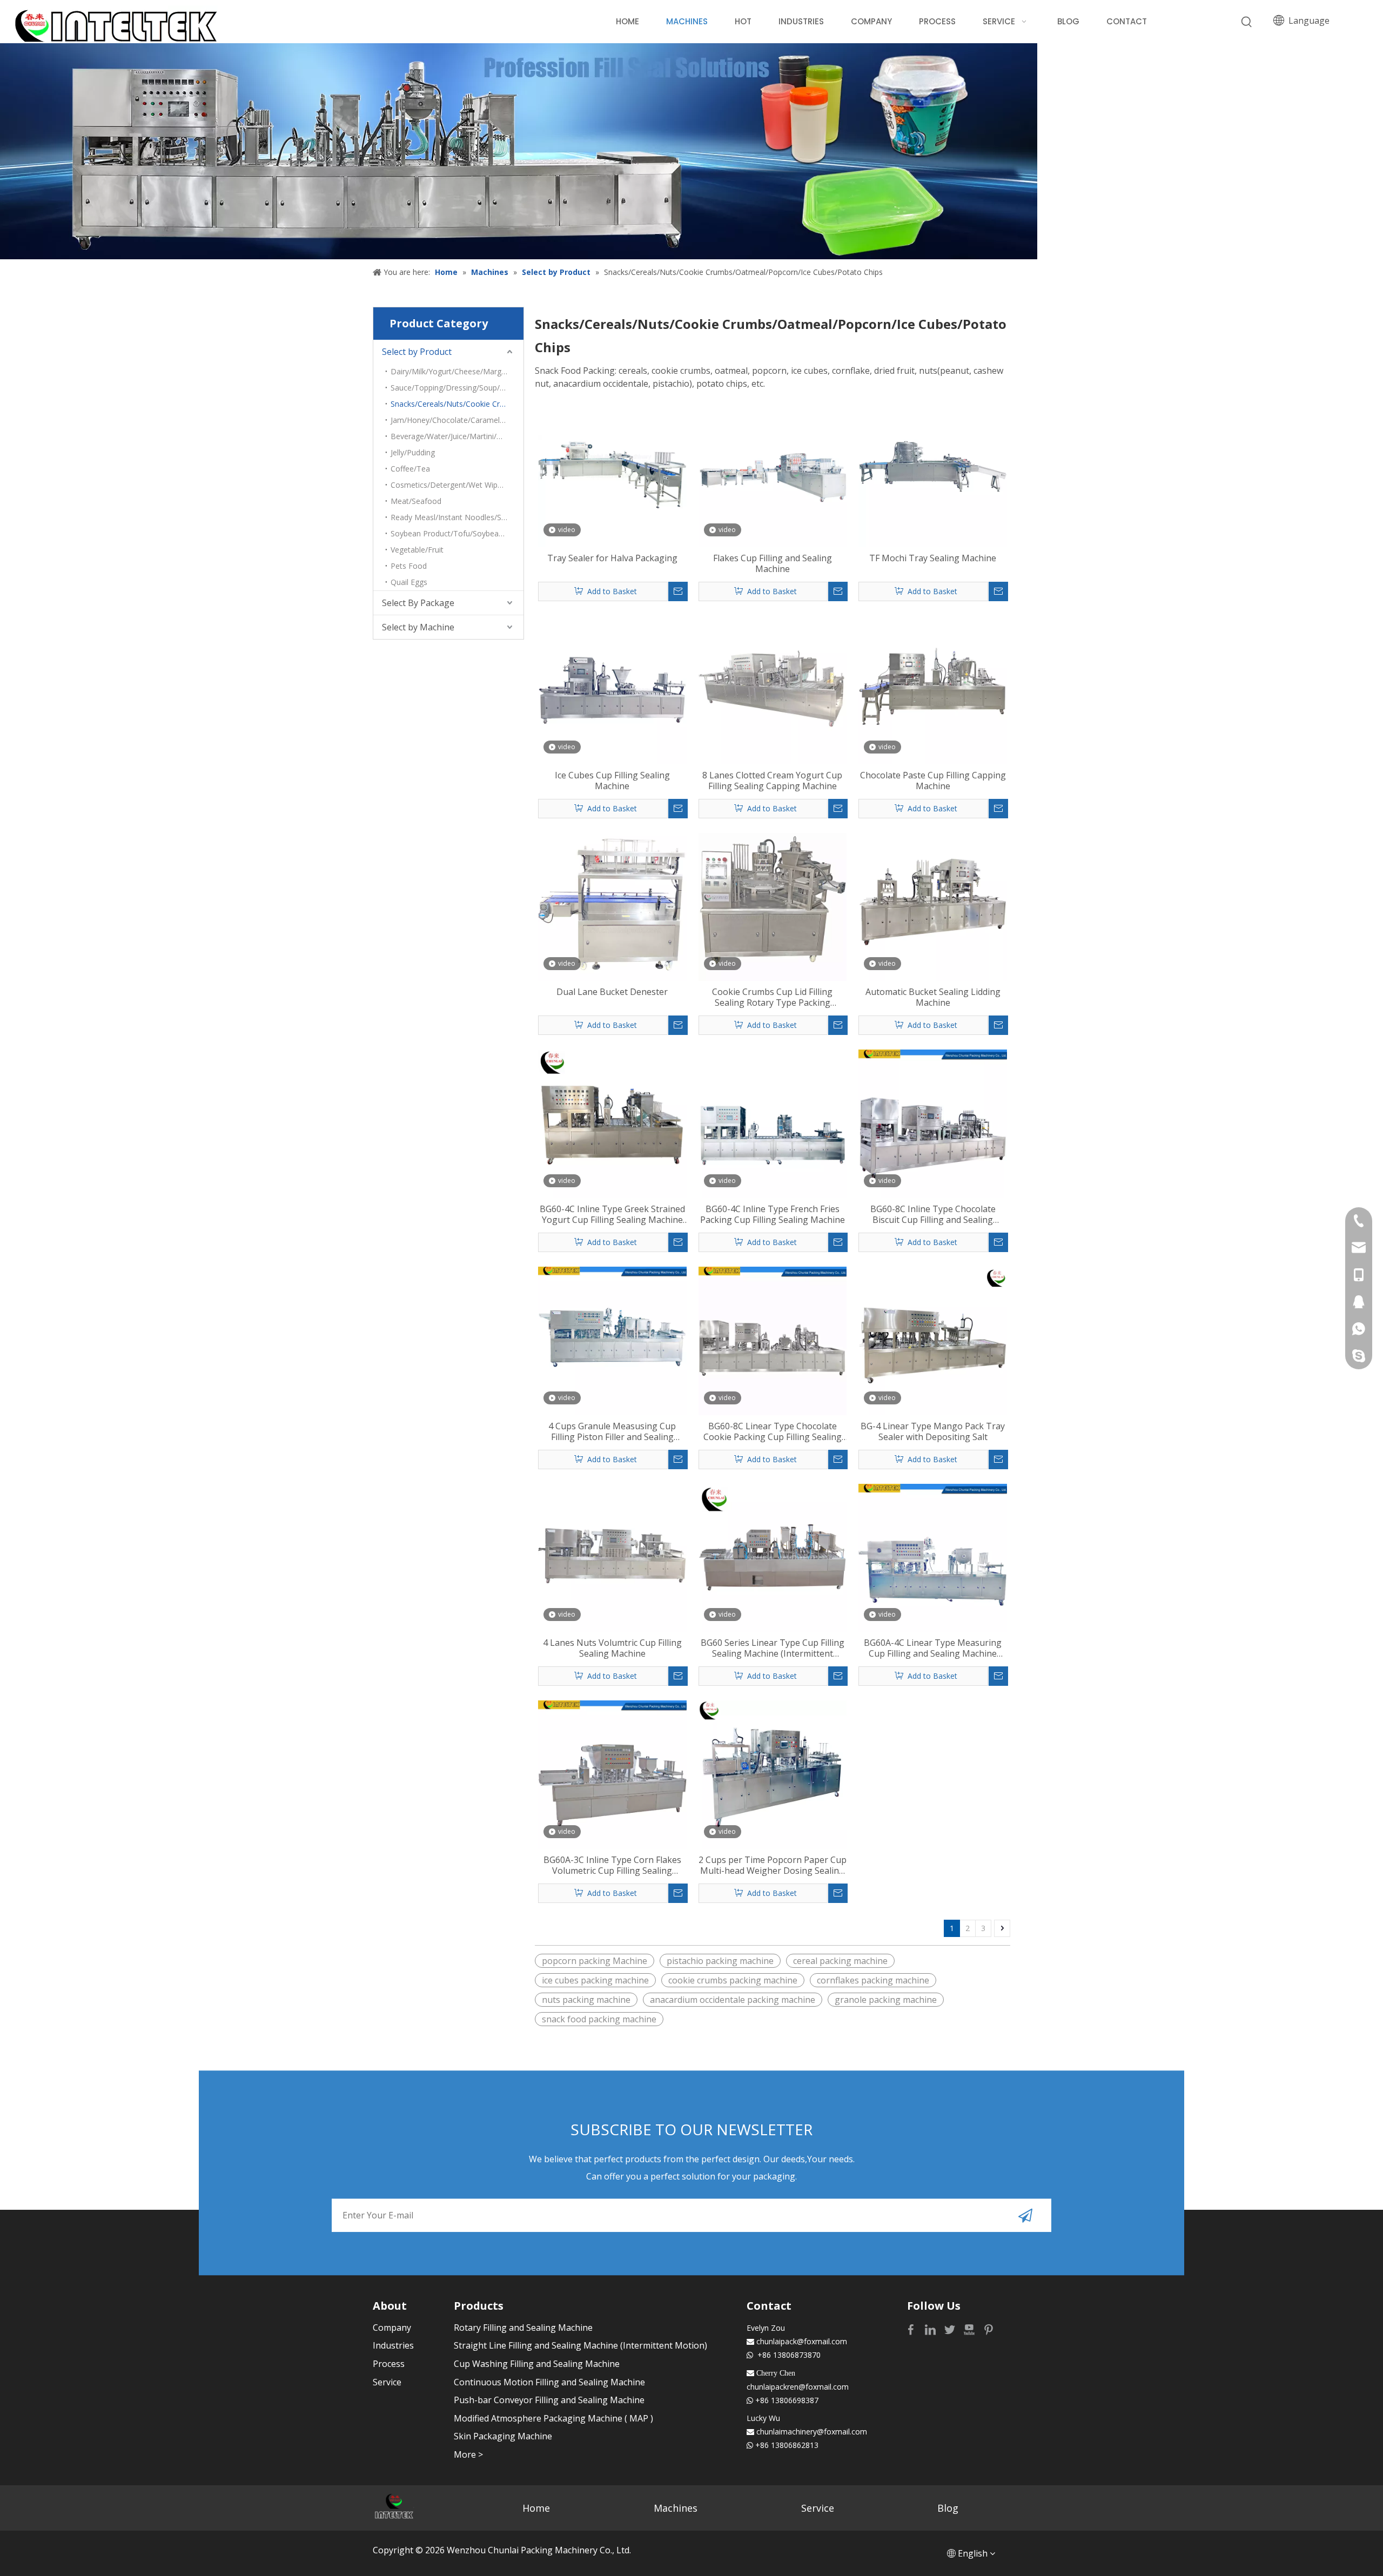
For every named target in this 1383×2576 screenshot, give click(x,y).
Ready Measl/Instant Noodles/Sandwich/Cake (457, 517)
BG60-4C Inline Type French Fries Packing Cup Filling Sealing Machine (773, 1214)
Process (389, 2364)
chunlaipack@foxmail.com (802, 2341)
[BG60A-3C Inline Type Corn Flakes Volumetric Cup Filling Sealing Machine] (612, 1774)
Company (392, 2328)
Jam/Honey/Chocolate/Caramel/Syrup (456, 420)
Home (536, 2508)
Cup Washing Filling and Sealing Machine (537, 2364)
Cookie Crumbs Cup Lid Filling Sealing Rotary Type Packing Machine (772, 997)
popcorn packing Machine (595, 1961)
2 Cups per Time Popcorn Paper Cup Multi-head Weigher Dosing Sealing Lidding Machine (773, 1865)
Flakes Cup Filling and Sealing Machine (773, 563)
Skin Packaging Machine (503, 2436)
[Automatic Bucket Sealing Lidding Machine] (933, 906)
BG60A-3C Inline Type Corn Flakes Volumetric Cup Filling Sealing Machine (612, 1865)
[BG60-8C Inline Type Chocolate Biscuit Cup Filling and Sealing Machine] (933, 1123)
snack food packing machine (599, 2019)
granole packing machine (886, 2000)
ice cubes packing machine (595, 1980)
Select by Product (417, 352)
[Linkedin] (931, 2329)
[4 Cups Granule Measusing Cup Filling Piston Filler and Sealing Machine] (612, 1340)
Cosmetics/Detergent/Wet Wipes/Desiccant (457, 485)
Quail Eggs (409, 582)
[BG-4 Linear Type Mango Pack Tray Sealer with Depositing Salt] (933, 1340)
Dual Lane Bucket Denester (612, 992)
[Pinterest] (989, 2329)
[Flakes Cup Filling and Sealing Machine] (773, 472)
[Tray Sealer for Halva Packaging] (612, 472)
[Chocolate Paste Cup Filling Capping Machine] (933, 689)
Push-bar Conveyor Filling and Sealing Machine (549, 2400)
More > (468, 2454)
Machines (676, 2508)
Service (387, 2382)
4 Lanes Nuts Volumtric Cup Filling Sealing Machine (612, 1648)
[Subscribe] (1025, 2215)
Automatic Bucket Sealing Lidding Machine (933, 997)
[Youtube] (970, 2329)
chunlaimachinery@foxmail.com (812, 2432)
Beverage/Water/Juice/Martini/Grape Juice (457, 436)
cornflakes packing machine (873, 1980)
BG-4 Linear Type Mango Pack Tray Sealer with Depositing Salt (933, 1431)
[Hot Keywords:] (1247, 22)
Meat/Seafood (416, 501)
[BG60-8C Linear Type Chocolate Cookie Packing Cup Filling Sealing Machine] (773, 1340)
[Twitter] (951, 2329)
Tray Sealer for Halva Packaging (612, 558)
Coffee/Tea (410, 469)
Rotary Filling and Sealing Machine (523, 2328)
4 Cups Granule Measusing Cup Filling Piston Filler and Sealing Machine (612, 1431)
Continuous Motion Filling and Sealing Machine (549, 2382)
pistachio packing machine (720, 1961)
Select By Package (418, 603)
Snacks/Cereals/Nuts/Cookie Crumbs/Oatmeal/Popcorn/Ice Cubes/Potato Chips (457, 404)
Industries (393, 2345)
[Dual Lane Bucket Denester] (612, 906)
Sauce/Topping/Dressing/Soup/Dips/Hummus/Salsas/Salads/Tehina (457, 388)
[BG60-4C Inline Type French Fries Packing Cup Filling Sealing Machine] (773, 1123)
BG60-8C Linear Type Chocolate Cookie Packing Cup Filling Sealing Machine (773, 1431)
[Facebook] (912, 2329)
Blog (948, 2508)
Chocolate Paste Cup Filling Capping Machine (933, 781)
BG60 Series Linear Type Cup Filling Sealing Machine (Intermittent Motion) (773, 1648)
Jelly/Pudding (413, 452)
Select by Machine (418, 627)
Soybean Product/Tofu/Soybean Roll (454, 533)
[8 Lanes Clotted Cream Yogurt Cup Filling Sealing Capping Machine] (773, 689)
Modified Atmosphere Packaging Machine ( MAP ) (553, 2418)
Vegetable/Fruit (417, 550)
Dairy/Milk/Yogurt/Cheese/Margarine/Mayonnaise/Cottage (457, 371)
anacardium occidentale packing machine (733, 2000)
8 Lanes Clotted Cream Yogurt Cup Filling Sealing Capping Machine (772, 781)
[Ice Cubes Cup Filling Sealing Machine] (612, 689)
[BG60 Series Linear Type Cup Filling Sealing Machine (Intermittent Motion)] (773, 1557)
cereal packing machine (840, 1961)
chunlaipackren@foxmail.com (798, 2387)
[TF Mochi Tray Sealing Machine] (933, 472)
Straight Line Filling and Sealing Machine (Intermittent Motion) (580, 2345)
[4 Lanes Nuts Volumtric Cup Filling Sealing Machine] (612, 1557)
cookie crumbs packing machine (733, 1980)
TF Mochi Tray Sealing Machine (933, 558)
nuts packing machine (586, 2000)
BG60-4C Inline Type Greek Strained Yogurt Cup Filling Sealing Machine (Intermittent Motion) (612, 1214)
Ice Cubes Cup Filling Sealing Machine (612, 781)
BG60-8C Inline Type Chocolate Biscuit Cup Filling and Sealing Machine (933, 1214)
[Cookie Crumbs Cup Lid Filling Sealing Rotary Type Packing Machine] (773, 906)
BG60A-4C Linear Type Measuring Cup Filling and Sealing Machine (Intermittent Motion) (933, 1648)
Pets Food (409, 566)
